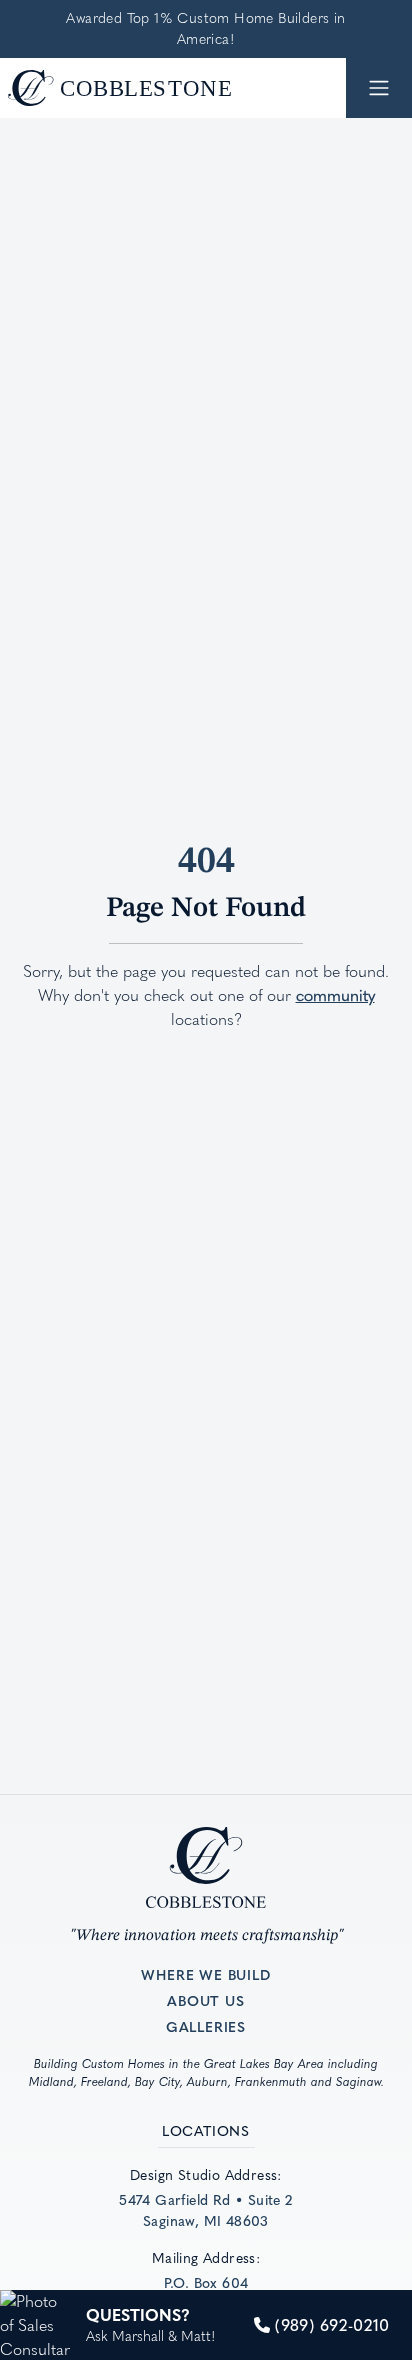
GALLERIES (206, 2026)
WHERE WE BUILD (205, 1974)
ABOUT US (205, 2000)
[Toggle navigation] (379, 88)
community (335, 995)
